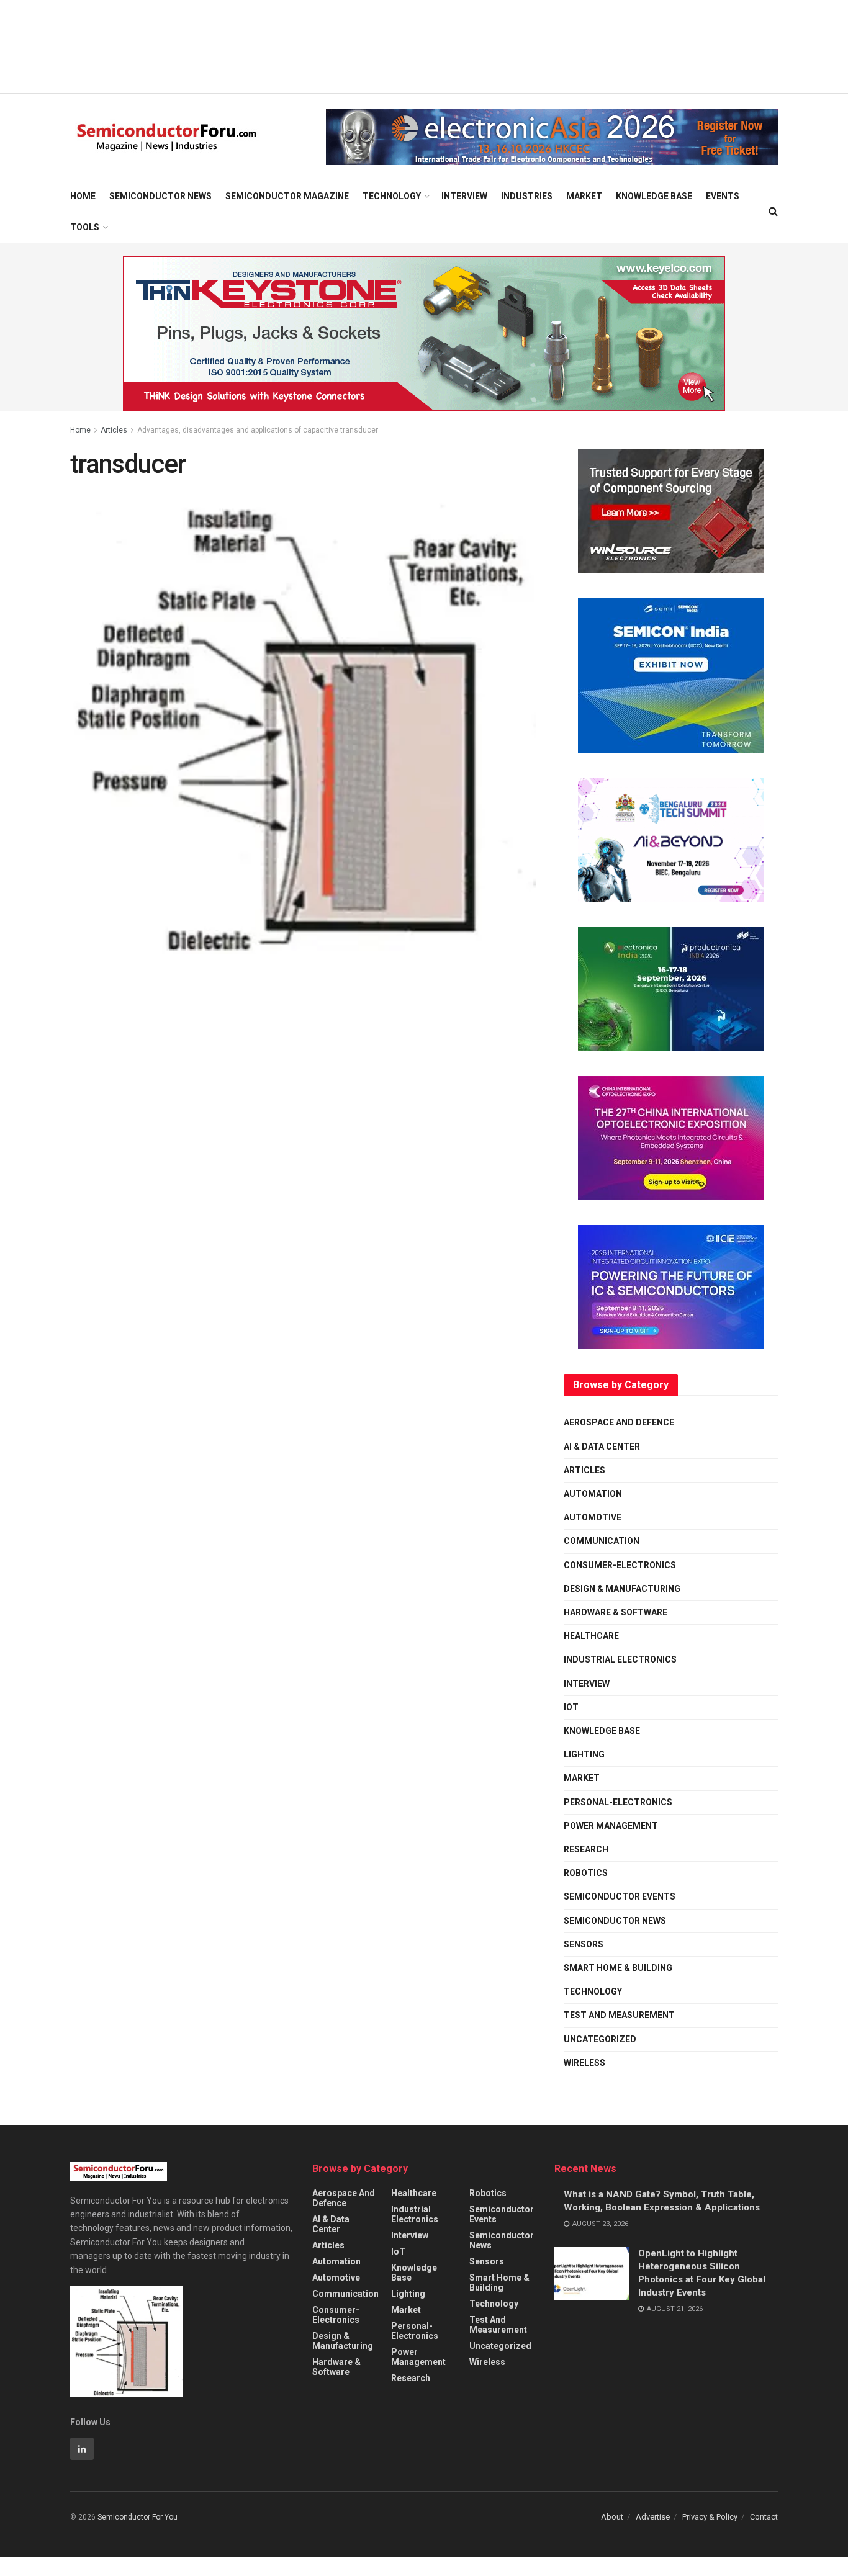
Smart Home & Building (618, 1968)
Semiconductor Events (620, 1896)
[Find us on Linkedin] (82, 2449)
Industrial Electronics (620, 1659)
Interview (464, 196)
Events (723, 196)
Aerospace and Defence (619, 1422)
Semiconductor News (160, 196)
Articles (114, 430)
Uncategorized (600, 2039)
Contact (764, 2517)
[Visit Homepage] (167, 137)
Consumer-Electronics (620, 1565)
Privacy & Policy (710, 2517)
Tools (85, 227)
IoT (571, 1707)
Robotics (586, 1873)
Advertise (653, 2517)
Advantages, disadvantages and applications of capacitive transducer (258, 430)
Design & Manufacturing (622, 1589)
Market (584, 196)
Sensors (584, 1944)
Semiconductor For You (138, 2517)
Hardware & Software (616, 1612)
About (612, 2517)
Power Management (611, 1826)
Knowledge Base (654, 196)
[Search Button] (773, 212)
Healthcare (591, 1636)
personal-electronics (618, 1802)
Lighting (584, 1754)
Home (83, 196)
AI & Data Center (602, 1447)
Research (586, 1849)
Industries (527, 196)
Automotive (593, 1517)
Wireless (584, 2063)
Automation (593, 1494)
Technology (392, 196)
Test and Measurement (619, 2015)
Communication (602, 1541)
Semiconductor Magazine (287, 196)
